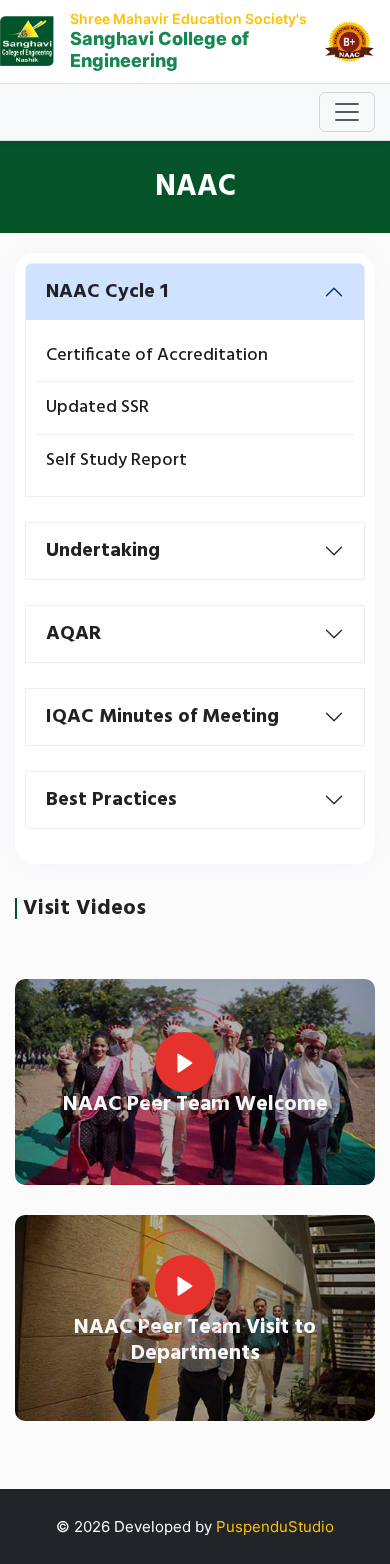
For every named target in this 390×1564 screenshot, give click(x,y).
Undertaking (103, 551)
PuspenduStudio (275, 1526)
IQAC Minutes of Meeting (162, 717)
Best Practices (111, 800)
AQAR (73, 634)
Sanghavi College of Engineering (159, 50)
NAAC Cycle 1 (107, 292)
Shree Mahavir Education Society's (188, 18)
